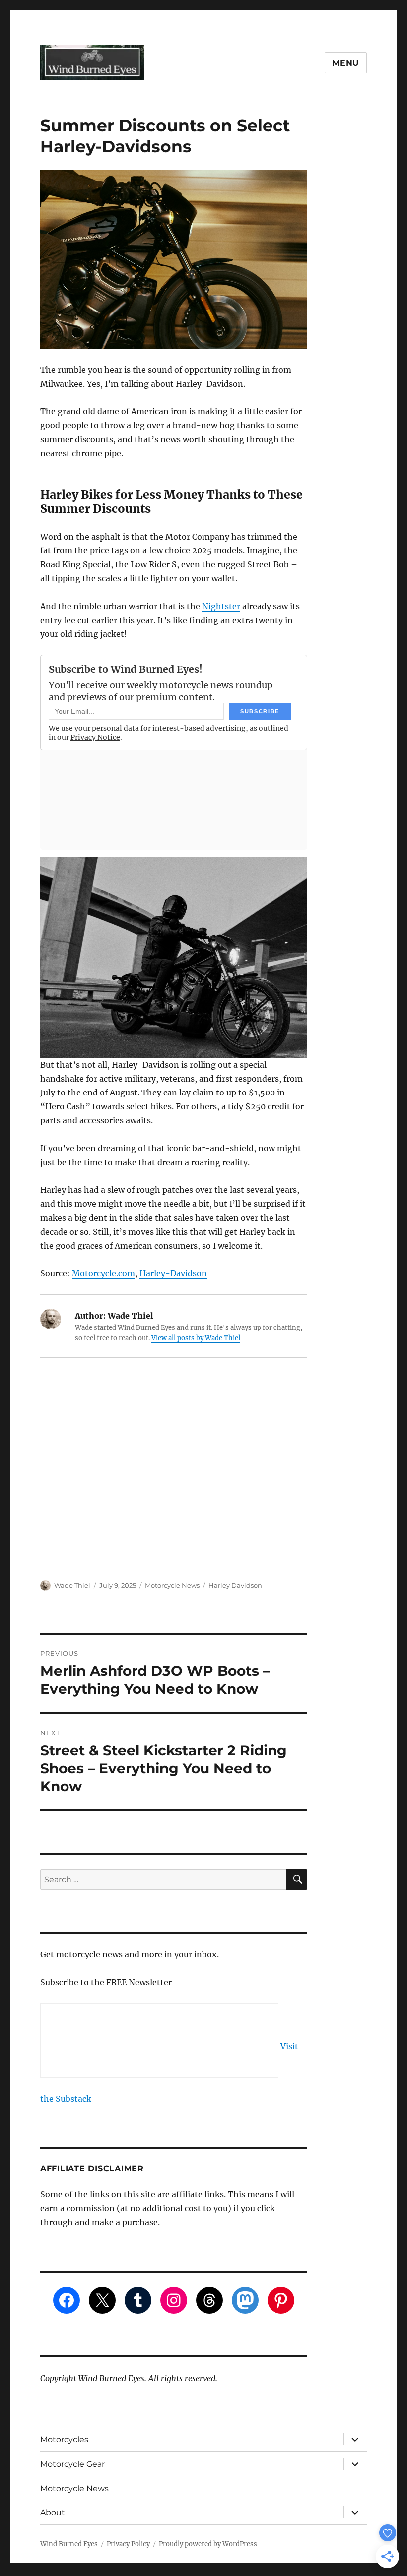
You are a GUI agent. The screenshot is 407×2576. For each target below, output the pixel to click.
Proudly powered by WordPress (208, 2544)
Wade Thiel (72, 1585)
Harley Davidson (235, 1585)
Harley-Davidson (173, 1273)
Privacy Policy (128, 2544)
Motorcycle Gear (72, 2464)
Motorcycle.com (103, 1273)
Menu (346, 63)
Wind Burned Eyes (69, 2544)
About (53, 2513)
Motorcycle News (172, 1585)
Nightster (221, 606)
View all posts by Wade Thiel (196, 1338)
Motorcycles (64, 2440)
